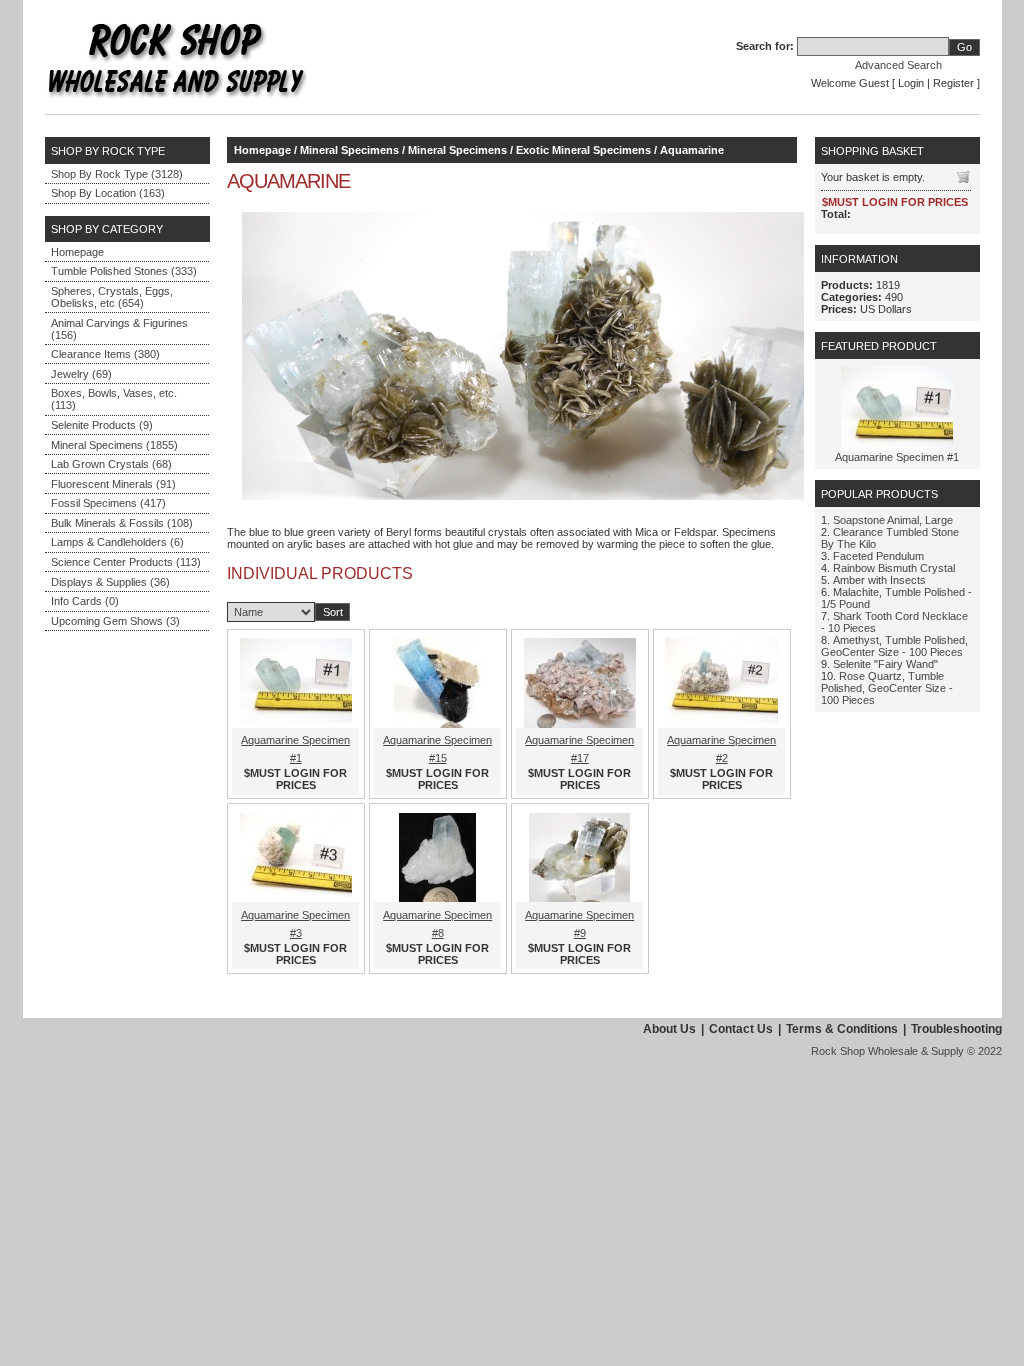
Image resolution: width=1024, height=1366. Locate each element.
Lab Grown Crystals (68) (111, 464)
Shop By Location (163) (108, 193)
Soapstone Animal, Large (893, 520)
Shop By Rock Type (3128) (117, 174)
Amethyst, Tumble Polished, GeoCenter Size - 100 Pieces (894, 646)
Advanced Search (898, 65)
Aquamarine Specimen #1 (897, 457)
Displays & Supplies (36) (110, 582)
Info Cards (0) (85, 601)
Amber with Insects (879, 580)
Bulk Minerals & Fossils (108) (122, 523)
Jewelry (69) (81, 374)
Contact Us (741, 1029)
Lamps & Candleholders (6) (117, 542)
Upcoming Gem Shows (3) (115, 621)
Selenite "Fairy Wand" (885, 664)
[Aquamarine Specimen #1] (897, 447)
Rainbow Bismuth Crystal (894, 568)
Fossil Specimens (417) (108, 503)
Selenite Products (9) (102, 425)
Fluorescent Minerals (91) (113, 484)
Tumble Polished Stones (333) (124, 271)
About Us (669, 1029)
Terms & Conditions (842, 1029)
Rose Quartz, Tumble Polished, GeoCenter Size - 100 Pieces (887, 688)
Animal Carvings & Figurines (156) (119, 329)
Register (953, 83)
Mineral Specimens (349, 150)
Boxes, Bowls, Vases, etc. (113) (114, 399)
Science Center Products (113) (126, 562)
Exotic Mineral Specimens (583, 150)
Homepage (77, 252)
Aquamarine (692, 150)
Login (911, 83)
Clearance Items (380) (105, 354)
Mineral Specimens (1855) (114, 445)
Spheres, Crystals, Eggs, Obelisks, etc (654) (112, 297)
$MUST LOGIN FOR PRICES (295, 779)
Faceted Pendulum (878, 556)
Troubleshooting (956, 1029)
